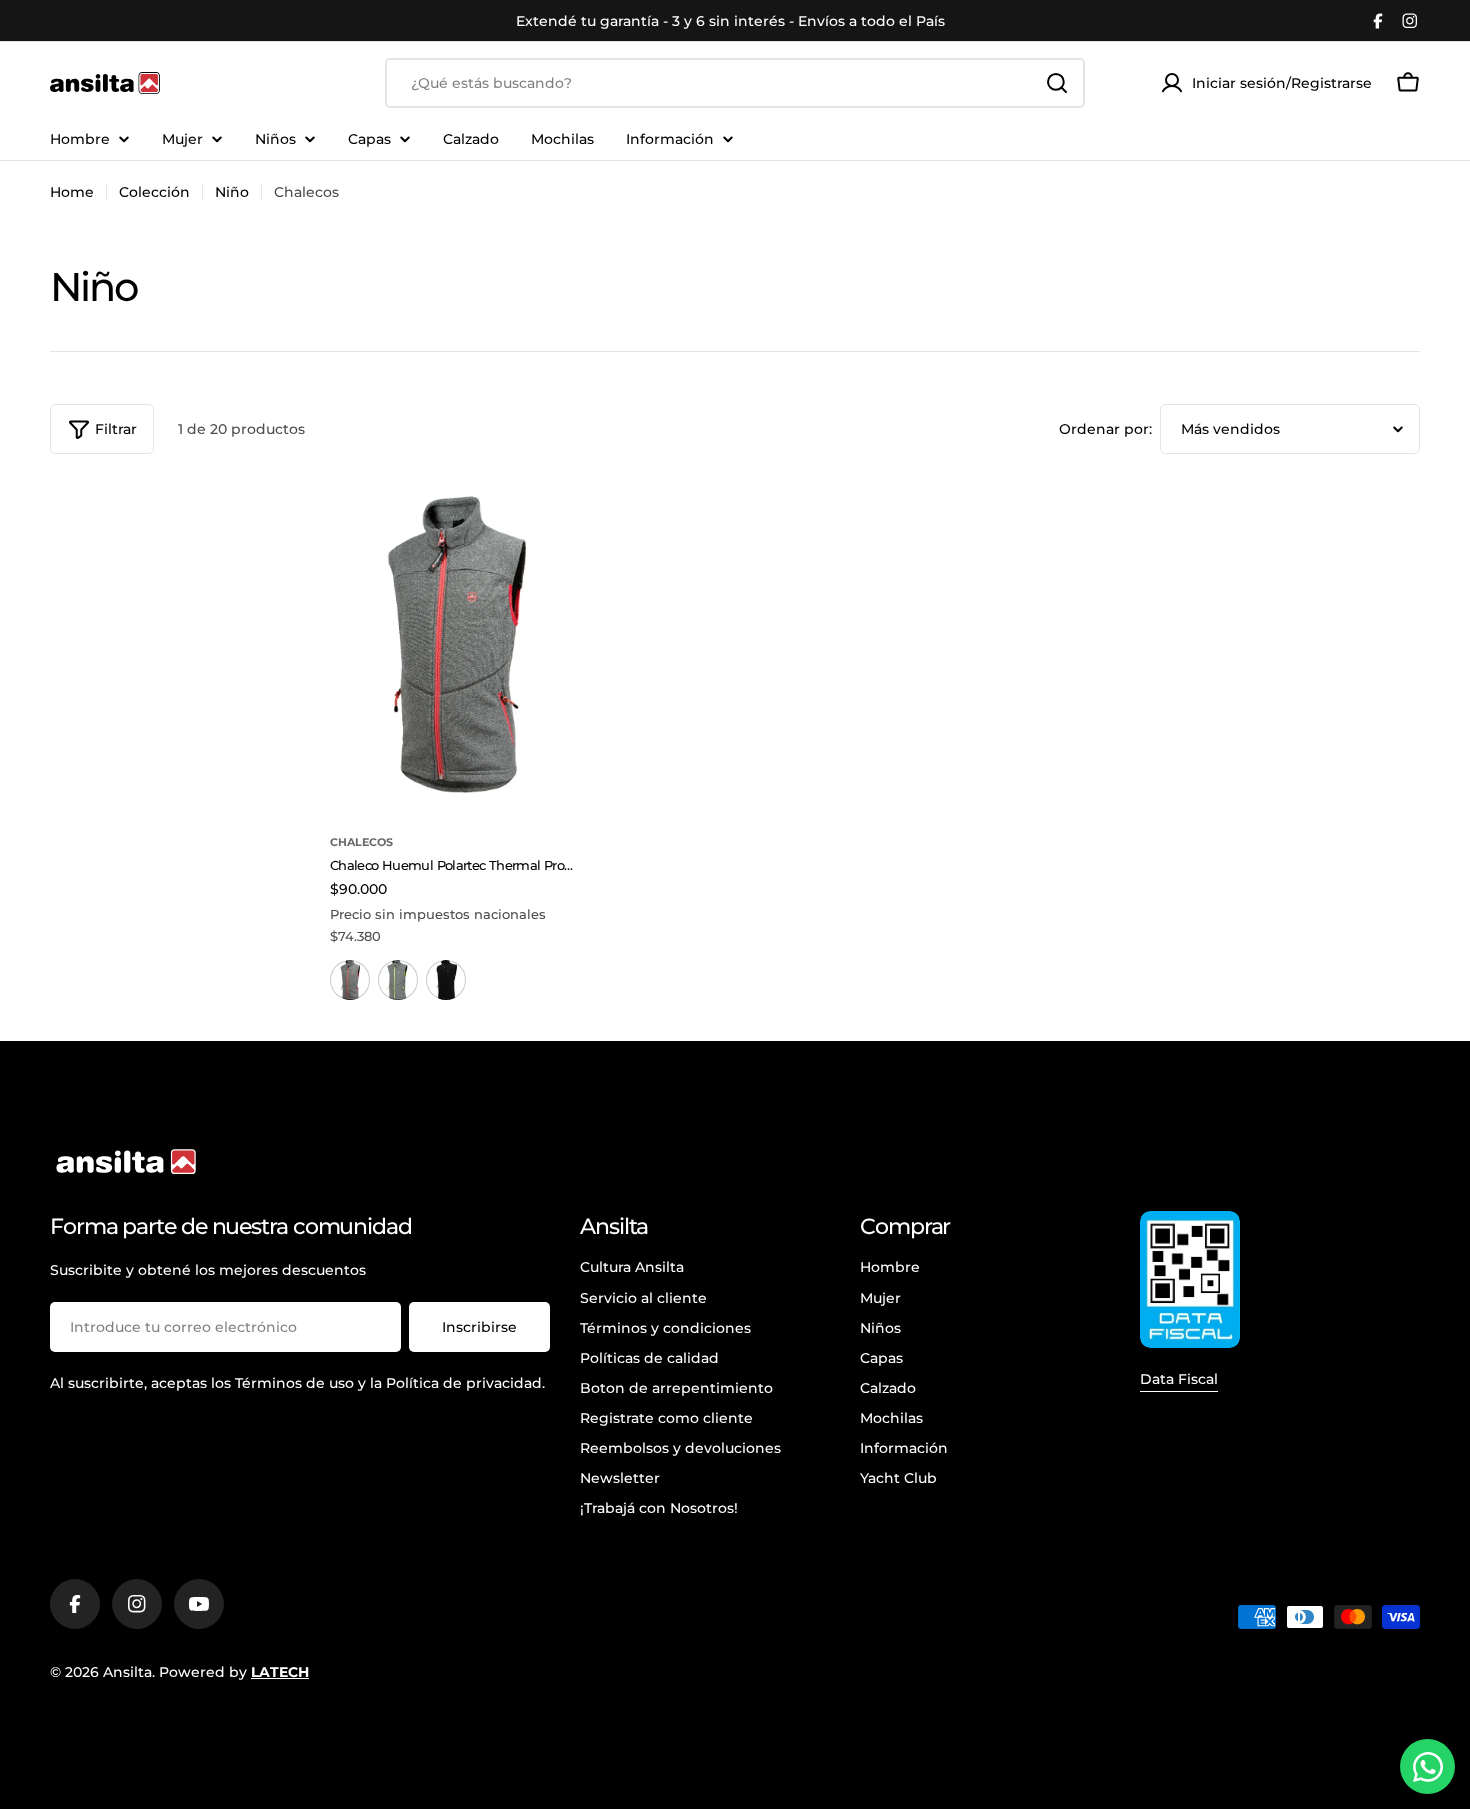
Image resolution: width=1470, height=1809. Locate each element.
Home (72, 192)
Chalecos (361, 842)
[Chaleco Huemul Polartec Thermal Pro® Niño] (455, 644)
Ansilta (127, 1672)
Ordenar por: (1105, 429)
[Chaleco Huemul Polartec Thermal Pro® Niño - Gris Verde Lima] (398, 980)
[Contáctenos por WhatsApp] (1427, 1766)
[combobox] (735, 83)
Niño (232, 192)
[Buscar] (1057, 83)
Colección (154, 192)
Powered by (234, 1672)
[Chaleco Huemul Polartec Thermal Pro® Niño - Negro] (446, 980)
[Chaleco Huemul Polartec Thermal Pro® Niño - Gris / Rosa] (350, 980)
